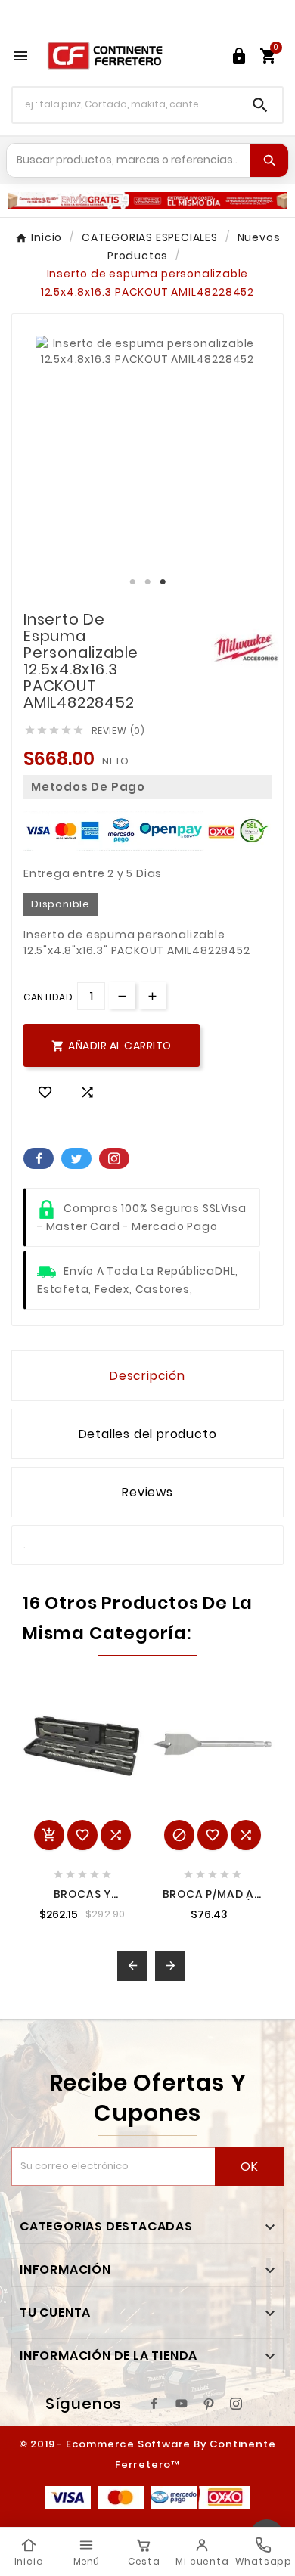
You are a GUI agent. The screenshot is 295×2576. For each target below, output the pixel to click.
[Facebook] (154, 2404)
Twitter (76, 1158)
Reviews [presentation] (147, 1492)
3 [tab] (163, 582)
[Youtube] (182, 2404)
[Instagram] (236, 2404)
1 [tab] (132, 582)
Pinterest (114, 1158)
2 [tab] (147, 582)
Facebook (39, 1158)
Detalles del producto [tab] (148, 1434)
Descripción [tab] (147, 1376)
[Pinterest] (209, 2404)
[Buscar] (269, 160)
